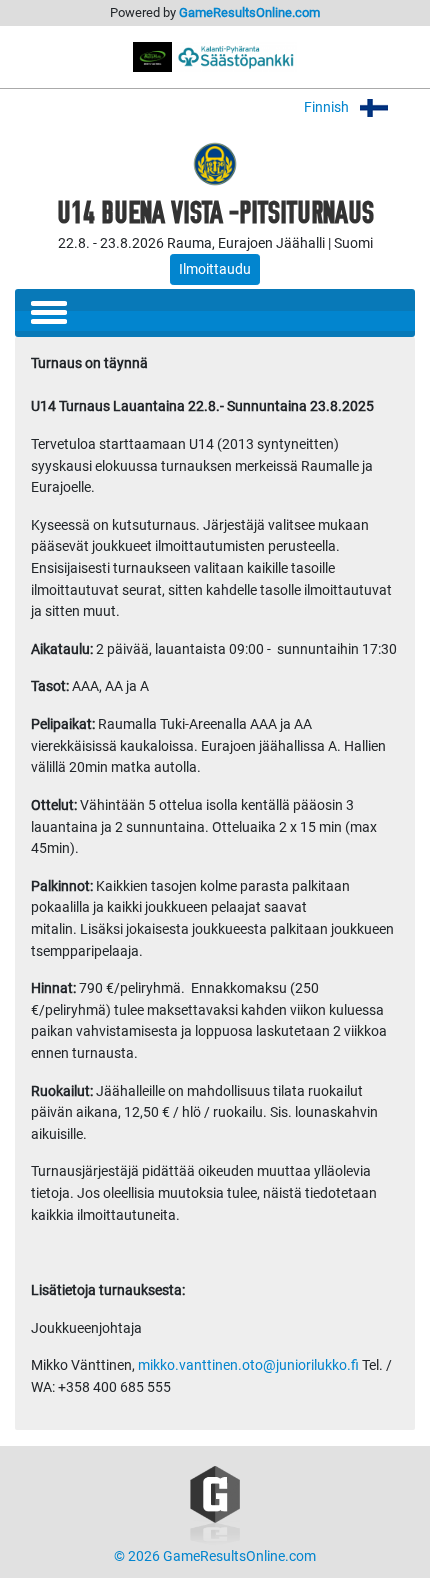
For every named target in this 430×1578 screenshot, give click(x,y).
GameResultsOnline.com (249, 12)
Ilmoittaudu (215, 269)
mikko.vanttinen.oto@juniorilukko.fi (248, 1365)
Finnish (328, 107)
